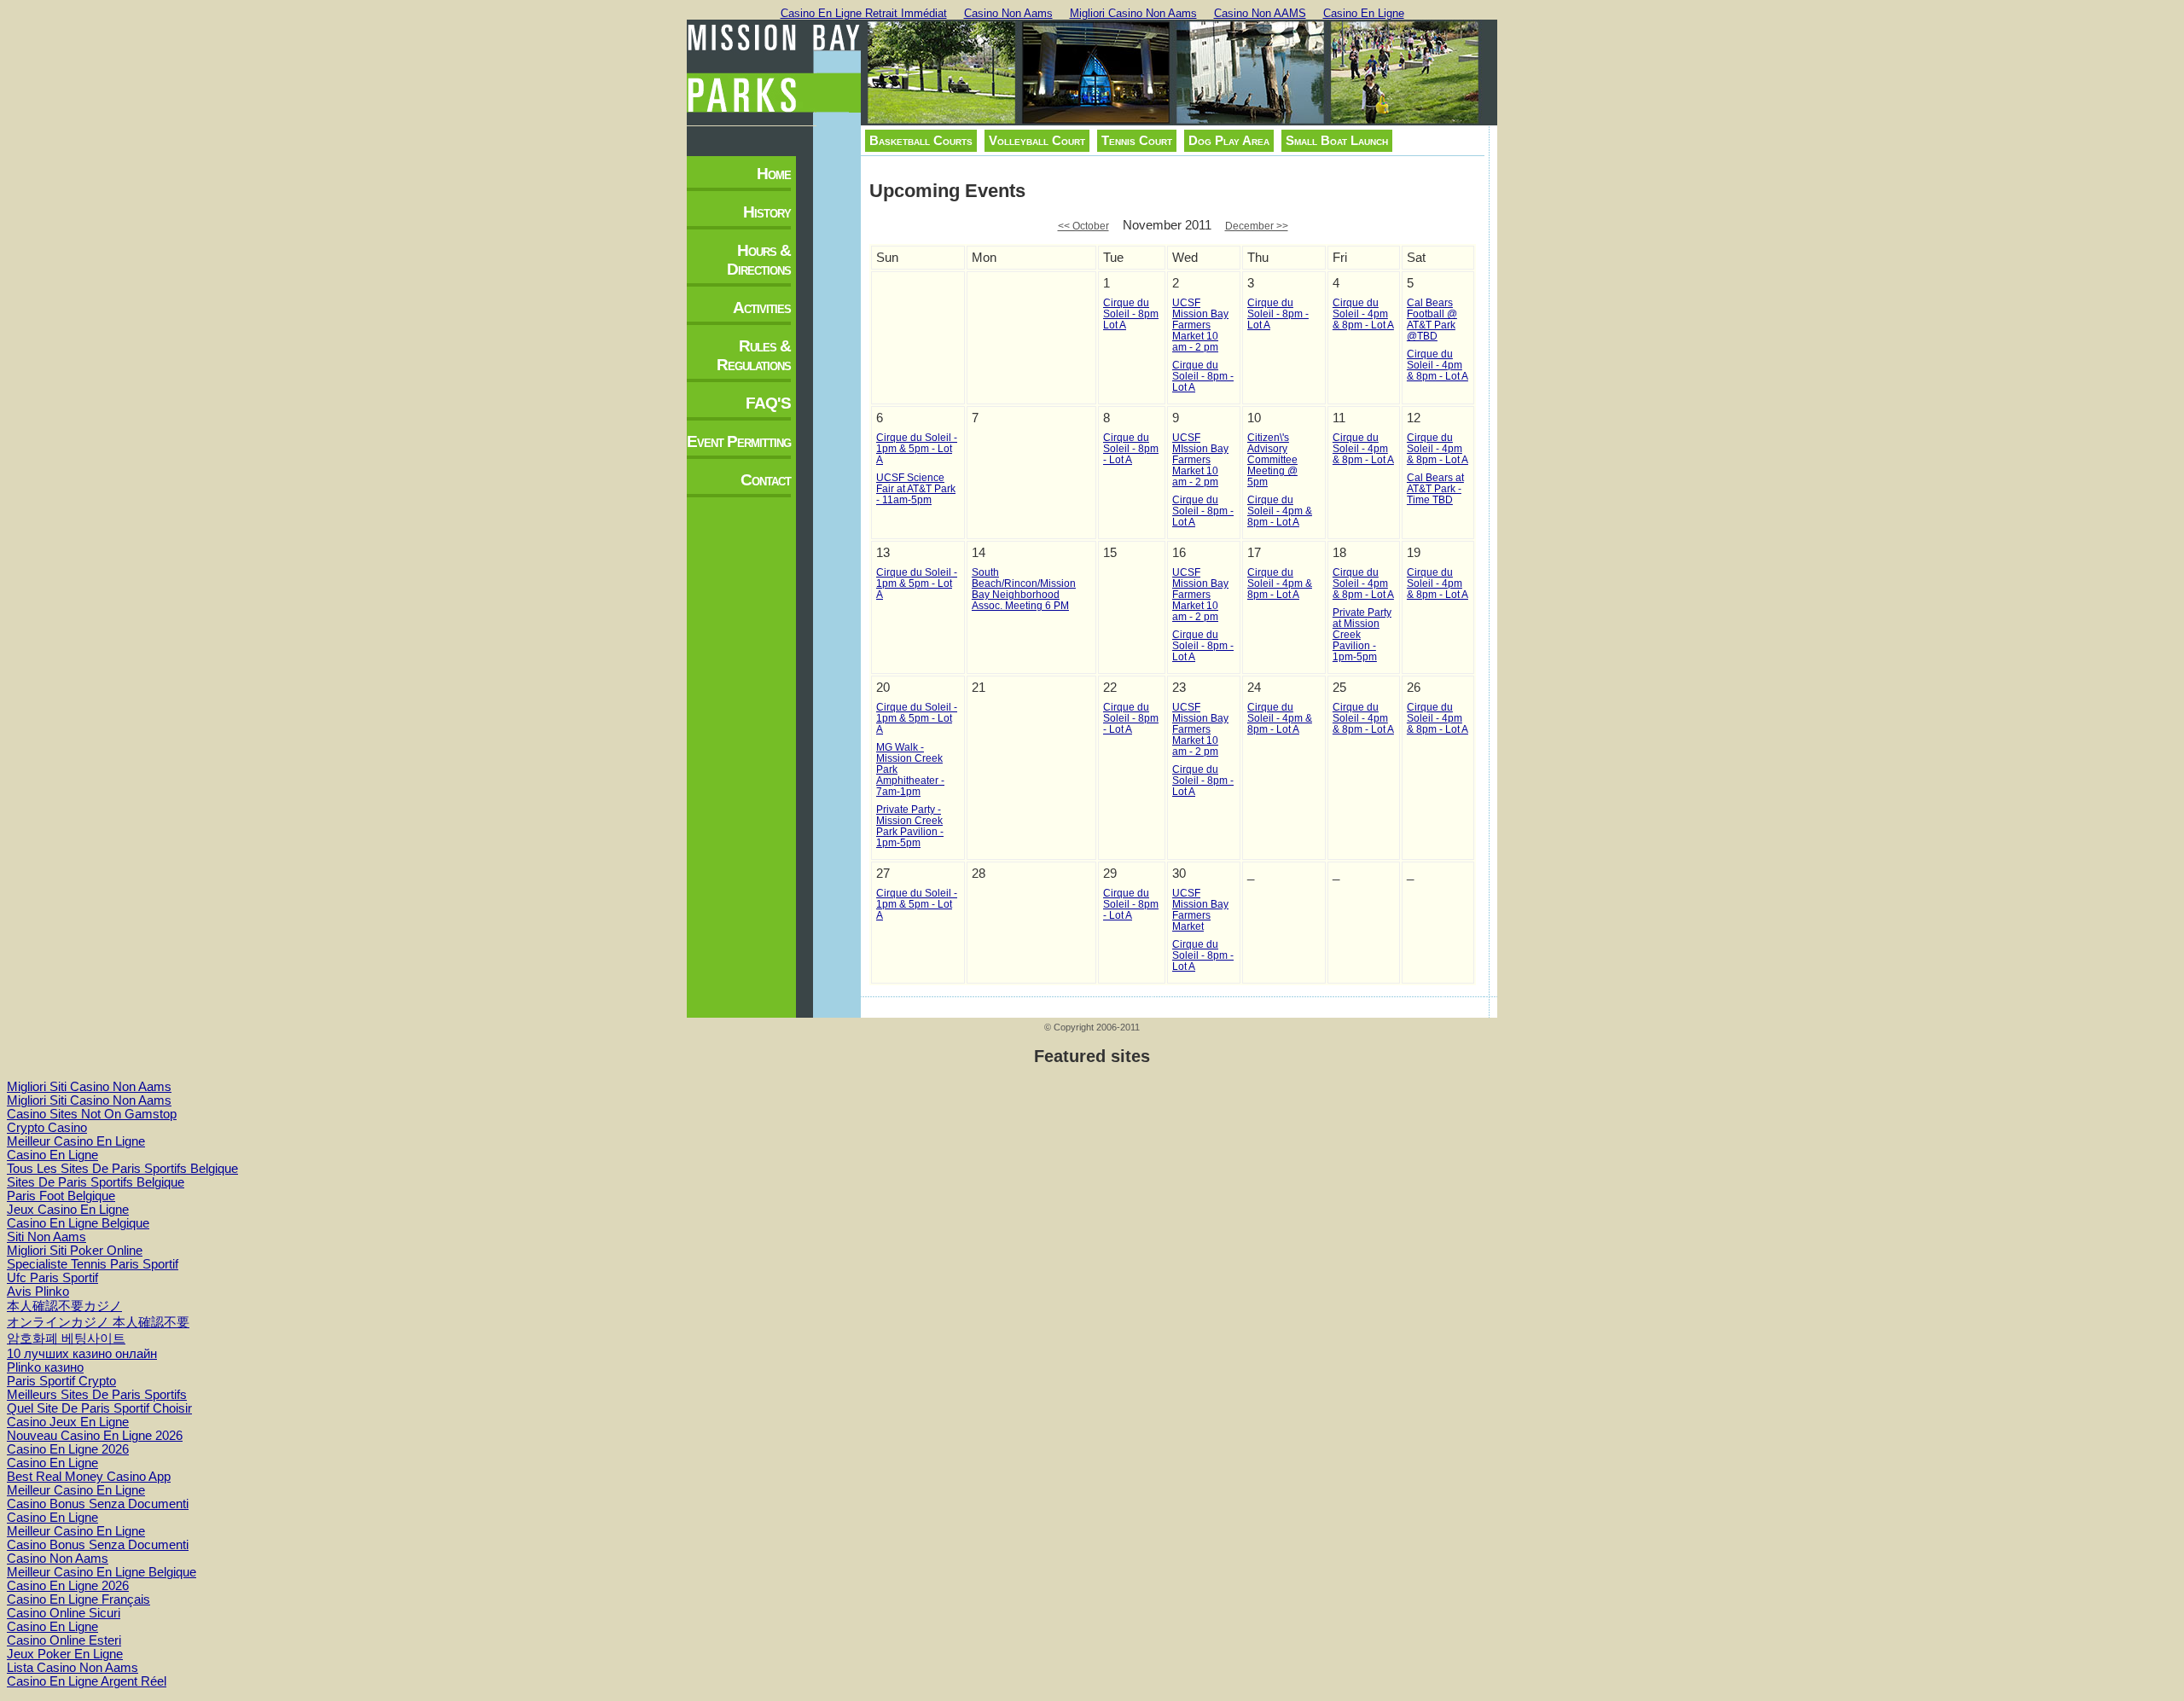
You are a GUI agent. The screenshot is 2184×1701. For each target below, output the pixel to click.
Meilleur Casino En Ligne (76, 1141)
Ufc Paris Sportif (52, 1278)
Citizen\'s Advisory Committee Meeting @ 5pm (1272, 459)
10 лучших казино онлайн (82, 1354)
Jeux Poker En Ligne (65, 1654)
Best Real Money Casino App (89, 1477)
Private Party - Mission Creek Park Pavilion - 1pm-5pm (910, 826)
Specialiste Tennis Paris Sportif (93, 1264)
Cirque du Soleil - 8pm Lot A (1131, 313)
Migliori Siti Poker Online (75, 1251)
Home (774, 174)
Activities (762, 308)
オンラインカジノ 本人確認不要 (98, 1322)
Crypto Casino (47, 1128)
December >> (1257, 226)
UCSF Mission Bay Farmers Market (1200, 909)
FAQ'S (768, 403)
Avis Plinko (38, 1292)
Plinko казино (45, 1367)
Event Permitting (739, 441)
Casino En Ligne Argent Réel (87, 1681)
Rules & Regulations (754, 355)
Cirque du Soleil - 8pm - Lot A (1203, 376)
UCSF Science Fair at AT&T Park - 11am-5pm (916, 488)
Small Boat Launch (1337, 141)
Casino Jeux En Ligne (68, 1422)
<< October (1083, 226)
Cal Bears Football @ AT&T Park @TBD (1432, 319)
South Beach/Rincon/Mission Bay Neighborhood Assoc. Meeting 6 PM (1024, 589)
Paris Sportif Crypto (61, 1381)
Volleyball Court (1037, 141)
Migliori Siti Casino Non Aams (89, 1087)
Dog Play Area (1229, 141)
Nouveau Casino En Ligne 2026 (95, 1436)
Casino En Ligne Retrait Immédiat (864, 13)
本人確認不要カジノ (64, 1306)
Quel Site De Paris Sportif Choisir (99, 1408)
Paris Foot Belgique (61, 1196)
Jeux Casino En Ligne (68, 1210)
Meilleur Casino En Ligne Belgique (102, 1572)
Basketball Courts (921, 141)
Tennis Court (1137, 141)
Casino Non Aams (1008, 13)
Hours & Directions (759, 260)
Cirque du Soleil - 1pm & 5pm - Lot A (917, 448)
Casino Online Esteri (64, 1640)
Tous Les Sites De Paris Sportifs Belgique (122, 1169)
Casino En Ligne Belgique (78, 1223)
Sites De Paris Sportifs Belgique (96, 1182)
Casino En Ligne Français (78, 1599)
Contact (766, 480)
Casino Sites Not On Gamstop (92, 1114)
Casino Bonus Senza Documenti (98, 1504)
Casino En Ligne (1364, 13)
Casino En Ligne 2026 (68, 1449)
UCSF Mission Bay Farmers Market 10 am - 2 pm (1200, 325)
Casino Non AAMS (1260, 13)
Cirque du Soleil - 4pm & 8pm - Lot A (1363, 313)
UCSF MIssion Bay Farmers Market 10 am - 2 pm (1200, 459)
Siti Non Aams (46, 1237)
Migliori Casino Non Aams (1133, 13)
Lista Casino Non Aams (73, 1668)
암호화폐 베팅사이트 (66, 1338)
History (767, 212)
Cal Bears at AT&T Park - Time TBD (1435, 488)
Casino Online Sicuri (64, 1613)
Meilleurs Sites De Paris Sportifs (97, 1395)
